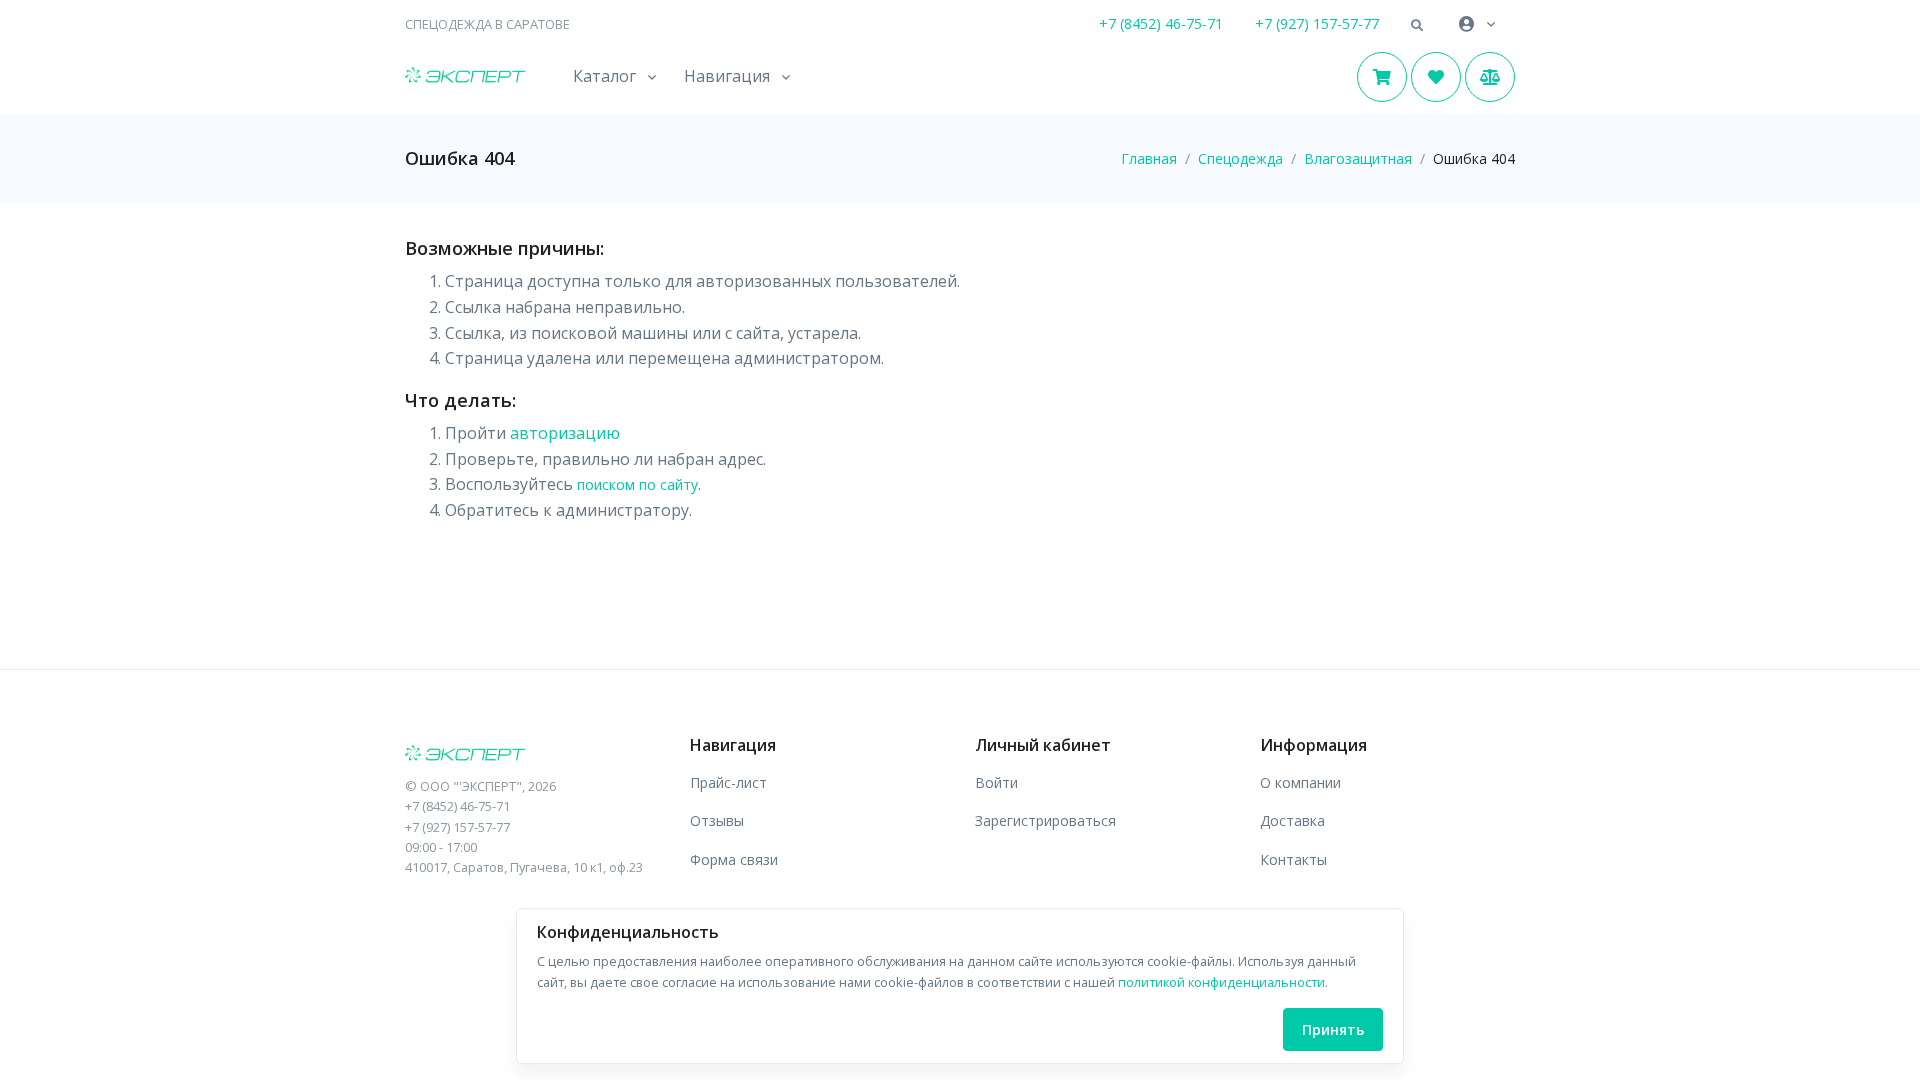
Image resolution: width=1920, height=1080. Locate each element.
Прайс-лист (728, 782)
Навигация (727, 76)
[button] (1417, 26)
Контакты (1293, 859)
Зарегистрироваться (1045, 820)
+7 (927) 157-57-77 (1317, 23)
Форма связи (734, 859)
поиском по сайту (637, 484)
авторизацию (565, 433)
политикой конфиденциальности (1221, 982)
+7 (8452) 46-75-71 (1161, 23)
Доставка (1292, 820)
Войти (996, 782)
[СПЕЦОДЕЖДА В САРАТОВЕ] (532, 755)
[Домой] (465, 77)
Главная (1149, 158)
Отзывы (717, 820)
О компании (1300, 782)
